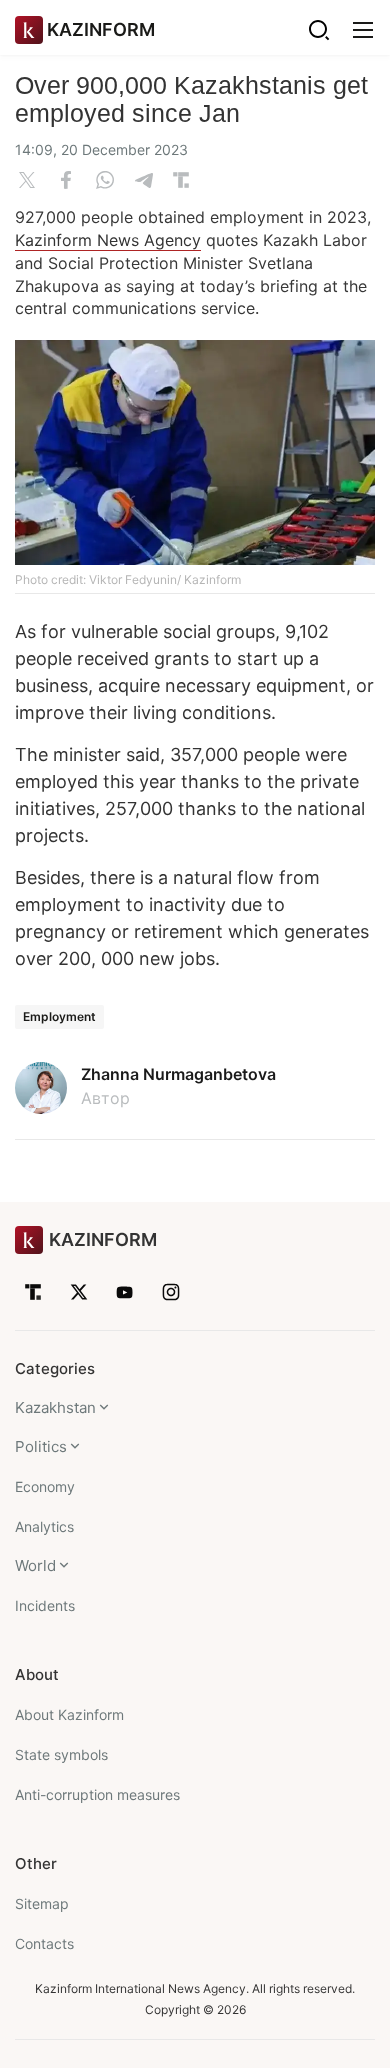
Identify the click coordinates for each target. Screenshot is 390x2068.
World (35, 1565)
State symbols (61, 1754)
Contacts (44, 1943)
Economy (45, 1486)
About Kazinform (69, 1714)
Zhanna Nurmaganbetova (178, 1074)
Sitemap (42, 1903)
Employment (59, 1016)
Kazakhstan (55, 1407)
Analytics (44, 1526)
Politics (41, 1446)
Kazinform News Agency (108, 240)
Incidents (45, 1605)
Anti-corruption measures (97, 1794)
